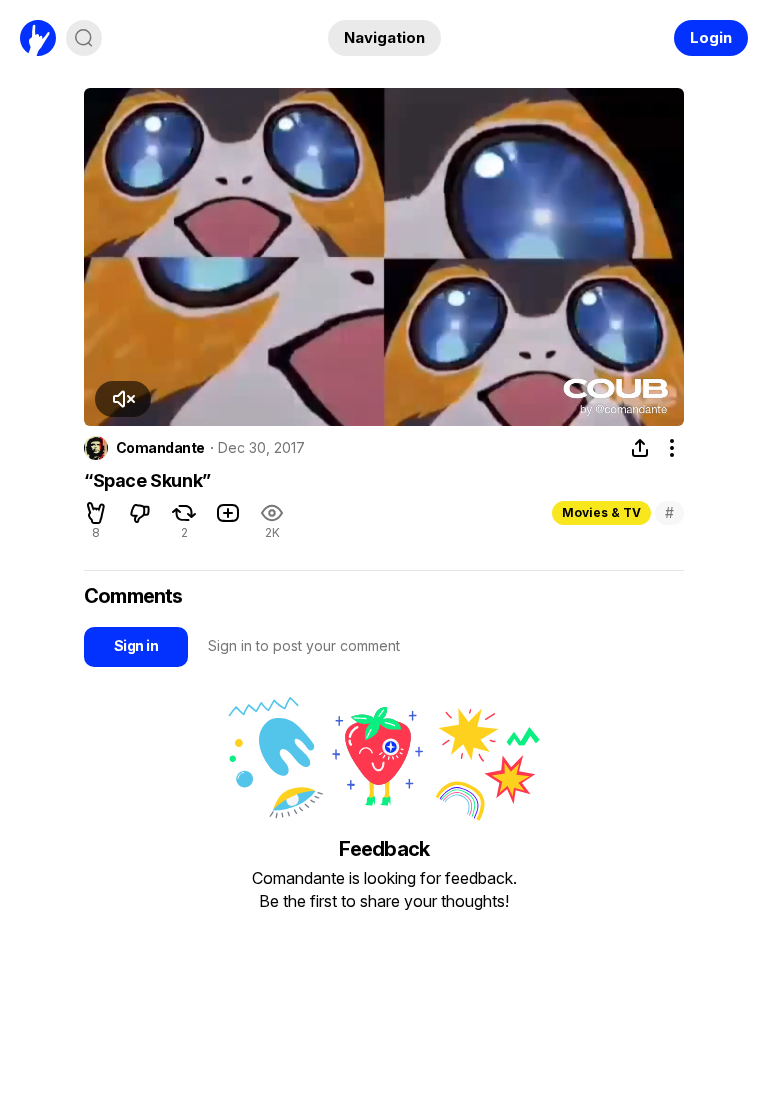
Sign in (136, 645)
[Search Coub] (84, 38)
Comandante (160, 448)
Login (711, 37)
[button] (123, 399)
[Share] (640, 448)
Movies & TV (601, 512)
